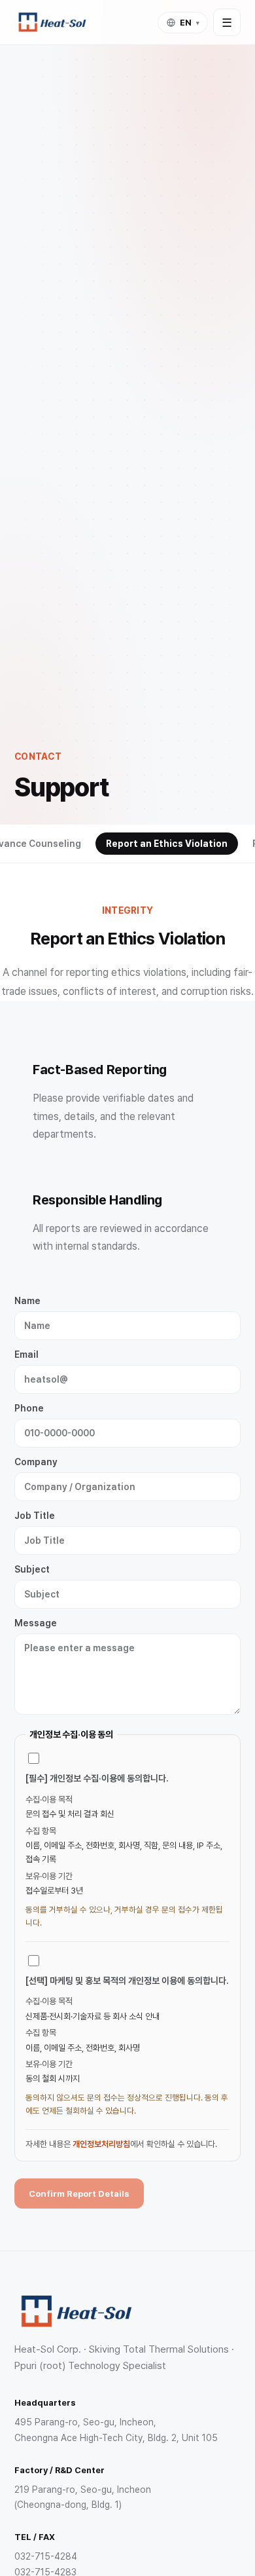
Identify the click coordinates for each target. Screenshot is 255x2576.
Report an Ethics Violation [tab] (167, 844)
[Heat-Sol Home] (52, 22)
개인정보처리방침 (101, 2144)
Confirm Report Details (79, 2193)
